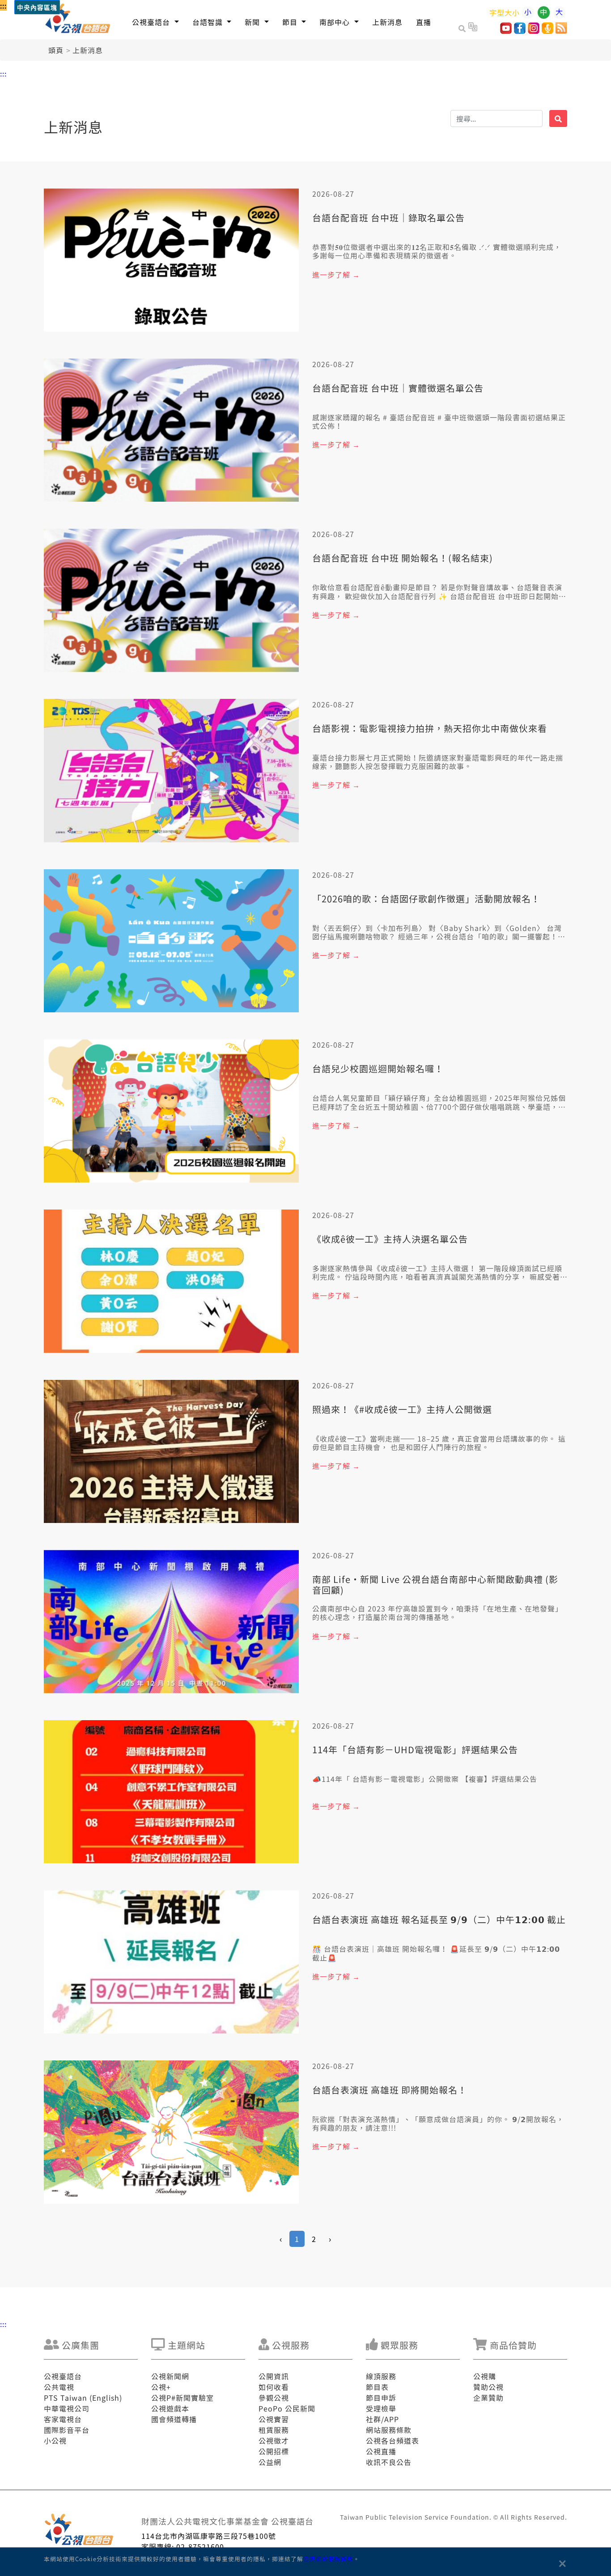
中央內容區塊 (37, 8)
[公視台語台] (78, 20)
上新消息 (88, 50)
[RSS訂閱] (561, 31)
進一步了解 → (336, 275)
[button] (155, 22)
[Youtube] (506, 31)
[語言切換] (473, 28)
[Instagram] (534, 31)
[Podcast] (547, 31)
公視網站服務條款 (328, 2559)
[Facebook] (520, 31)
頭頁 (56, 50)
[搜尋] (558, 118)
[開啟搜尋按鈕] (463, 28)
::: (3, 5)
